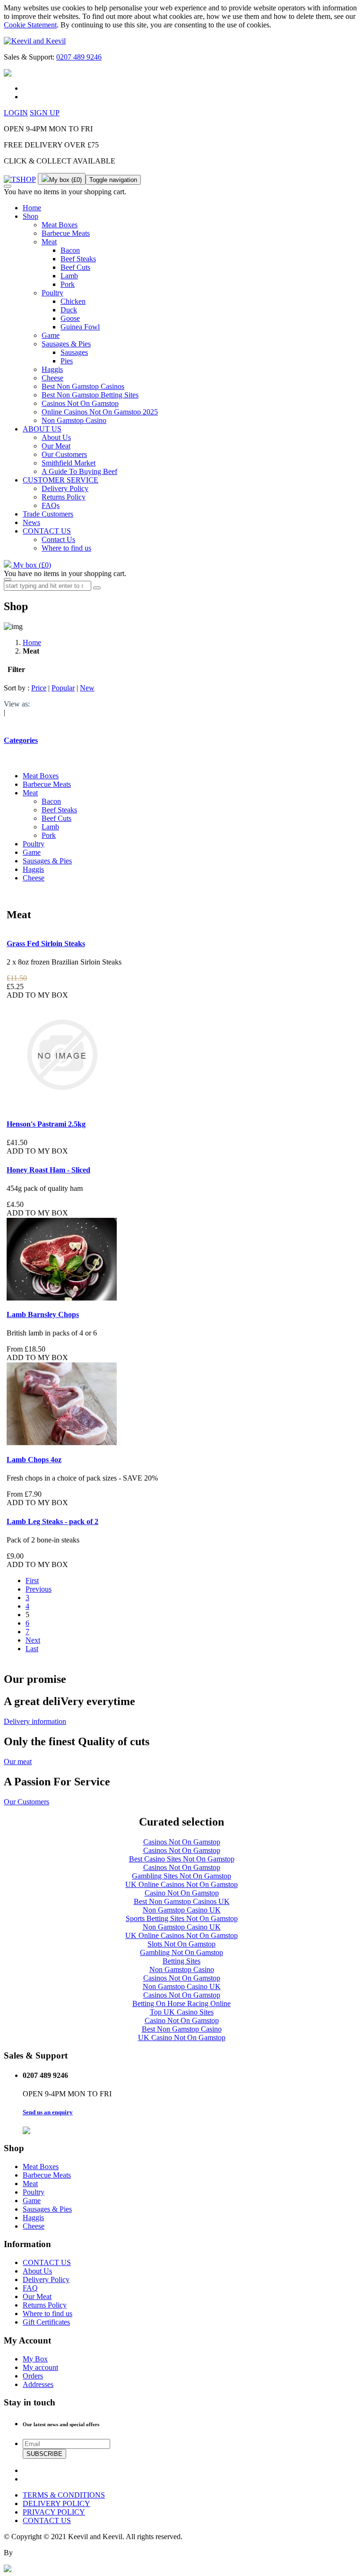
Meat (49, 242)
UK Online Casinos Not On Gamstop (181, 1884)
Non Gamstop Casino (74, 420)
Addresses (38, 2384)
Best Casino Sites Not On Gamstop (182, 1859)
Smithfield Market (69, 463)
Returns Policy (64, 497)
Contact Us (58, 539)
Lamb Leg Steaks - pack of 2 (52, 1521)
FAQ (30, 2288)
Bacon (70, 250)
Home (32, 208)
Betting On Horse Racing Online (181, 2003)
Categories (21, 740)
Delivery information (35, 1721)
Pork (68, 284)
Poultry (52, 293)
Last (32, 1649)
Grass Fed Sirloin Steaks (46, 943)
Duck (69, 310)
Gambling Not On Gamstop (181, 1952)
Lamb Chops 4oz (34, 1460)
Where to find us (66, 548)
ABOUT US (42, 429)
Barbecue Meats (66, 233)
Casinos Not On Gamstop (80, 403)
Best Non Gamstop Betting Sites (90, 395)
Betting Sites (181, 1961)
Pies (67, 361)
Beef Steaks (78, 259)
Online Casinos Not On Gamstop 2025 (100, 412)
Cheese (52, 378)
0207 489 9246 (79, 57)
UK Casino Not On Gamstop (182, 2038)
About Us (56, 437)
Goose (70, 318)
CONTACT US (47, 531)
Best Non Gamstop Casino (182, 2029)
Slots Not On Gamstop (181, 1944)
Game (51, 335)
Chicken (73, 301)
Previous (39, 1589)
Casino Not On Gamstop (182, 1893)
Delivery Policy (65, 488)
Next (33, 1640)
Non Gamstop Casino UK (182, 1910)
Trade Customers (48, 514)
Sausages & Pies (66, 344)
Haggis (52, 369)
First (32, 1581)
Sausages (74, 352)
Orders (33, 2376)
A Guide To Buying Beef (79, 471)
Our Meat (56, 446)
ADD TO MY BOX (37, 995)
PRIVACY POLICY (54, 2512)
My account (40, 2367)
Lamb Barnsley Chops (43, 1314)
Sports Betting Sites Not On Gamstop (182, 1918)
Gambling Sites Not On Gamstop (181, 1876)
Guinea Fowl (80, 327)
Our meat (18, 1762)
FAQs (51, 505)
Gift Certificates (46, 2322)
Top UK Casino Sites (182, 2012)
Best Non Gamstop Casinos (83, 386)
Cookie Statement (30, 25)
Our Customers (64, 454)
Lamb (69, 276)
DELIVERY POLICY (56, 2503)
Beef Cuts (75, 267)
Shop (30, 216)
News (31, 522)
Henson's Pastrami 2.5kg (46, 1124)
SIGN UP (45, 113)
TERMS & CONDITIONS (64, 2495)
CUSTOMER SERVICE (60, 480)
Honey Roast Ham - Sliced (48, 1170)
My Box (35, 2359)
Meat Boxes (60, 225)
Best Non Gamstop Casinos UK (182, 1901)
